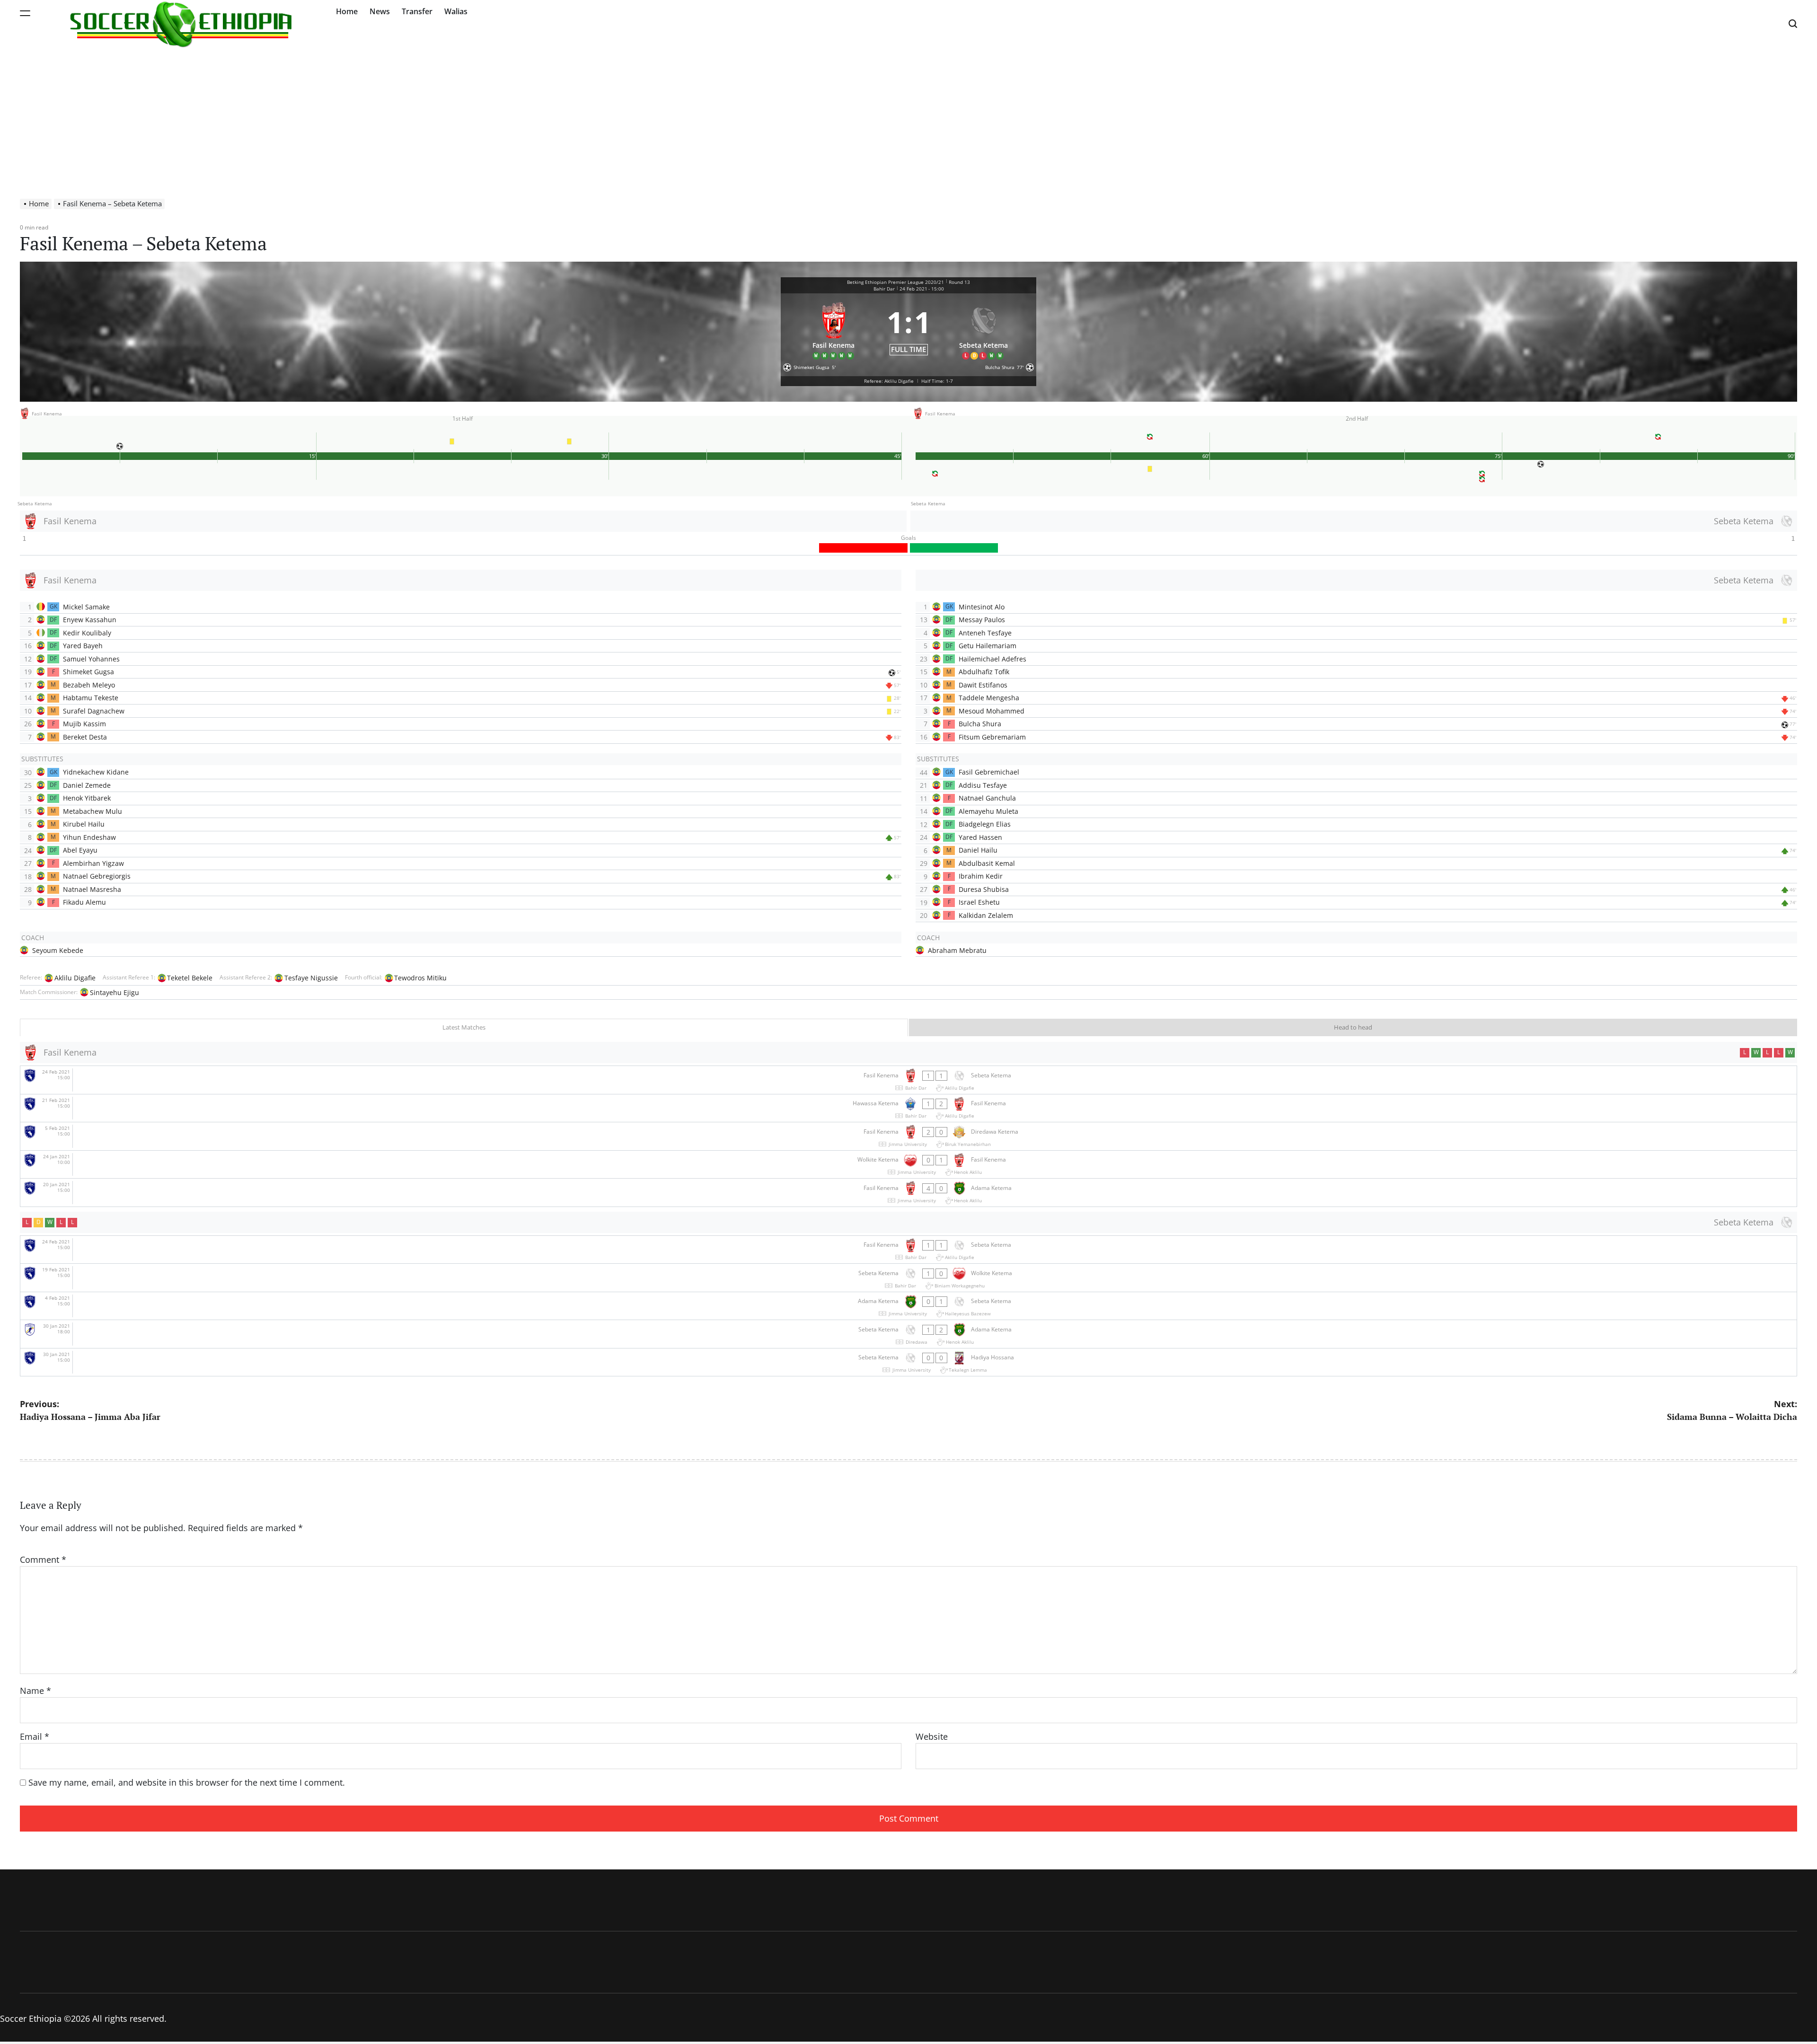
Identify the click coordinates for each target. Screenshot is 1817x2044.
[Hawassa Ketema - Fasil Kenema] (908, 1108)
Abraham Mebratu (957, 950)
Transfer (417, 11)
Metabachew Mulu (93, 811)
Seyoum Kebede (58, 950)
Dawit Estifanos (983, 685)
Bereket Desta (85, 737)
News (380, 11)
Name (35, 1691)
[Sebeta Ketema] (984, 329)
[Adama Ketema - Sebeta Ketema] (908, 1306)
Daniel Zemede (87, 785)
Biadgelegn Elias (985, 824)
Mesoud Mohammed (992, 711)
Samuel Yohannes (91, 659)
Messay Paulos (982, 620)
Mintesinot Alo (982, 607)
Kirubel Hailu (84, 824)
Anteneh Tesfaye (985, 633)
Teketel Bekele (190, 978)
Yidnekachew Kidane (96, 772)
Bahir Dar (884, 289)
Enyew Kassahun (90, 620)
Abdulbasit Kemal (987, 863)
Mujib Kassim (84, 724)
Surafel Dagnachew (94, 711)
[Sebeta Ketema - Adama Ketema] (908, 1334)
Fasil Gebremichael (989, 772)
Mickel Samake (86, 607)
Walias (456, 11)
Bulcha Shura (980, 724)
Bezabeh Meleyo (89, 685)
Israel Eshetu (979, 902)
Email (35, 1736)
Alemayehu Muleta (988, 811)
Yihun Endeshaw (89, 837)
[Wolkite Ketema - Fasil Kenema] (908, 1165)
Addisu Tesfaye (983, 785)
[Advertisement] (908, 118)
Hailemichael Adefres (992, 659)
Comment (43, 1559)
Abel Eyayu (80, 850)
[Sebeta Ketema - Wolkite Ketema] (908, 1278)
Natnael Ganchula (987, 798)
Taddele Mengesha (989, 698)
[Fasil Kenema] (834, 329)
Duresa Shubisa (984, 889)
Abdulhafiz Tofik (984, 672)
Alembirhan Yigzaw (93, 863)
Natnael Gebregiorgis (97, 876)
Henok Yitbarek (87, 798)
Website (932, 1736)
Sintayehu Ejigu (115, 992)
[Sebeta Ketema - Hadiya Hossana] (908, 1362)
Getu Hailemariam (988, 646)
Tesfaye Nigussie (311, 978)
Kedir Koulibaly (87, 633)
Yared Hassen (980, 837)
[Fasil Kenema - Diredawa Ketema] (908, 1136)
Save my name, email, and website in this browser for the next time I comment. (187, 1782)
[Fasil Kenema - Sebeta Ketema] (908, 1080)
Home (347, 11)
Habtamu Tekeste (91, 698)
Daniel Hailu (978, 850)
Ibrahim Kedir (981, 876)
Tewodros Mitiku (420, 978)
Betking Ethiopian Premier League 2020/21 (895, 282)
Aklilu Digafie (75, 978)
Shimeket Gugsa (88, 672)
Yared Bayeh (83, 646)
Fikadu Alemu (84, 902)
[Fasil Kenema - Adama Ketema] (908, 1193)
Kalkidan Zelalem (986, 915)
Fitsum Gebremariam (992, 737)
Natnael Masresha (92, 889)
